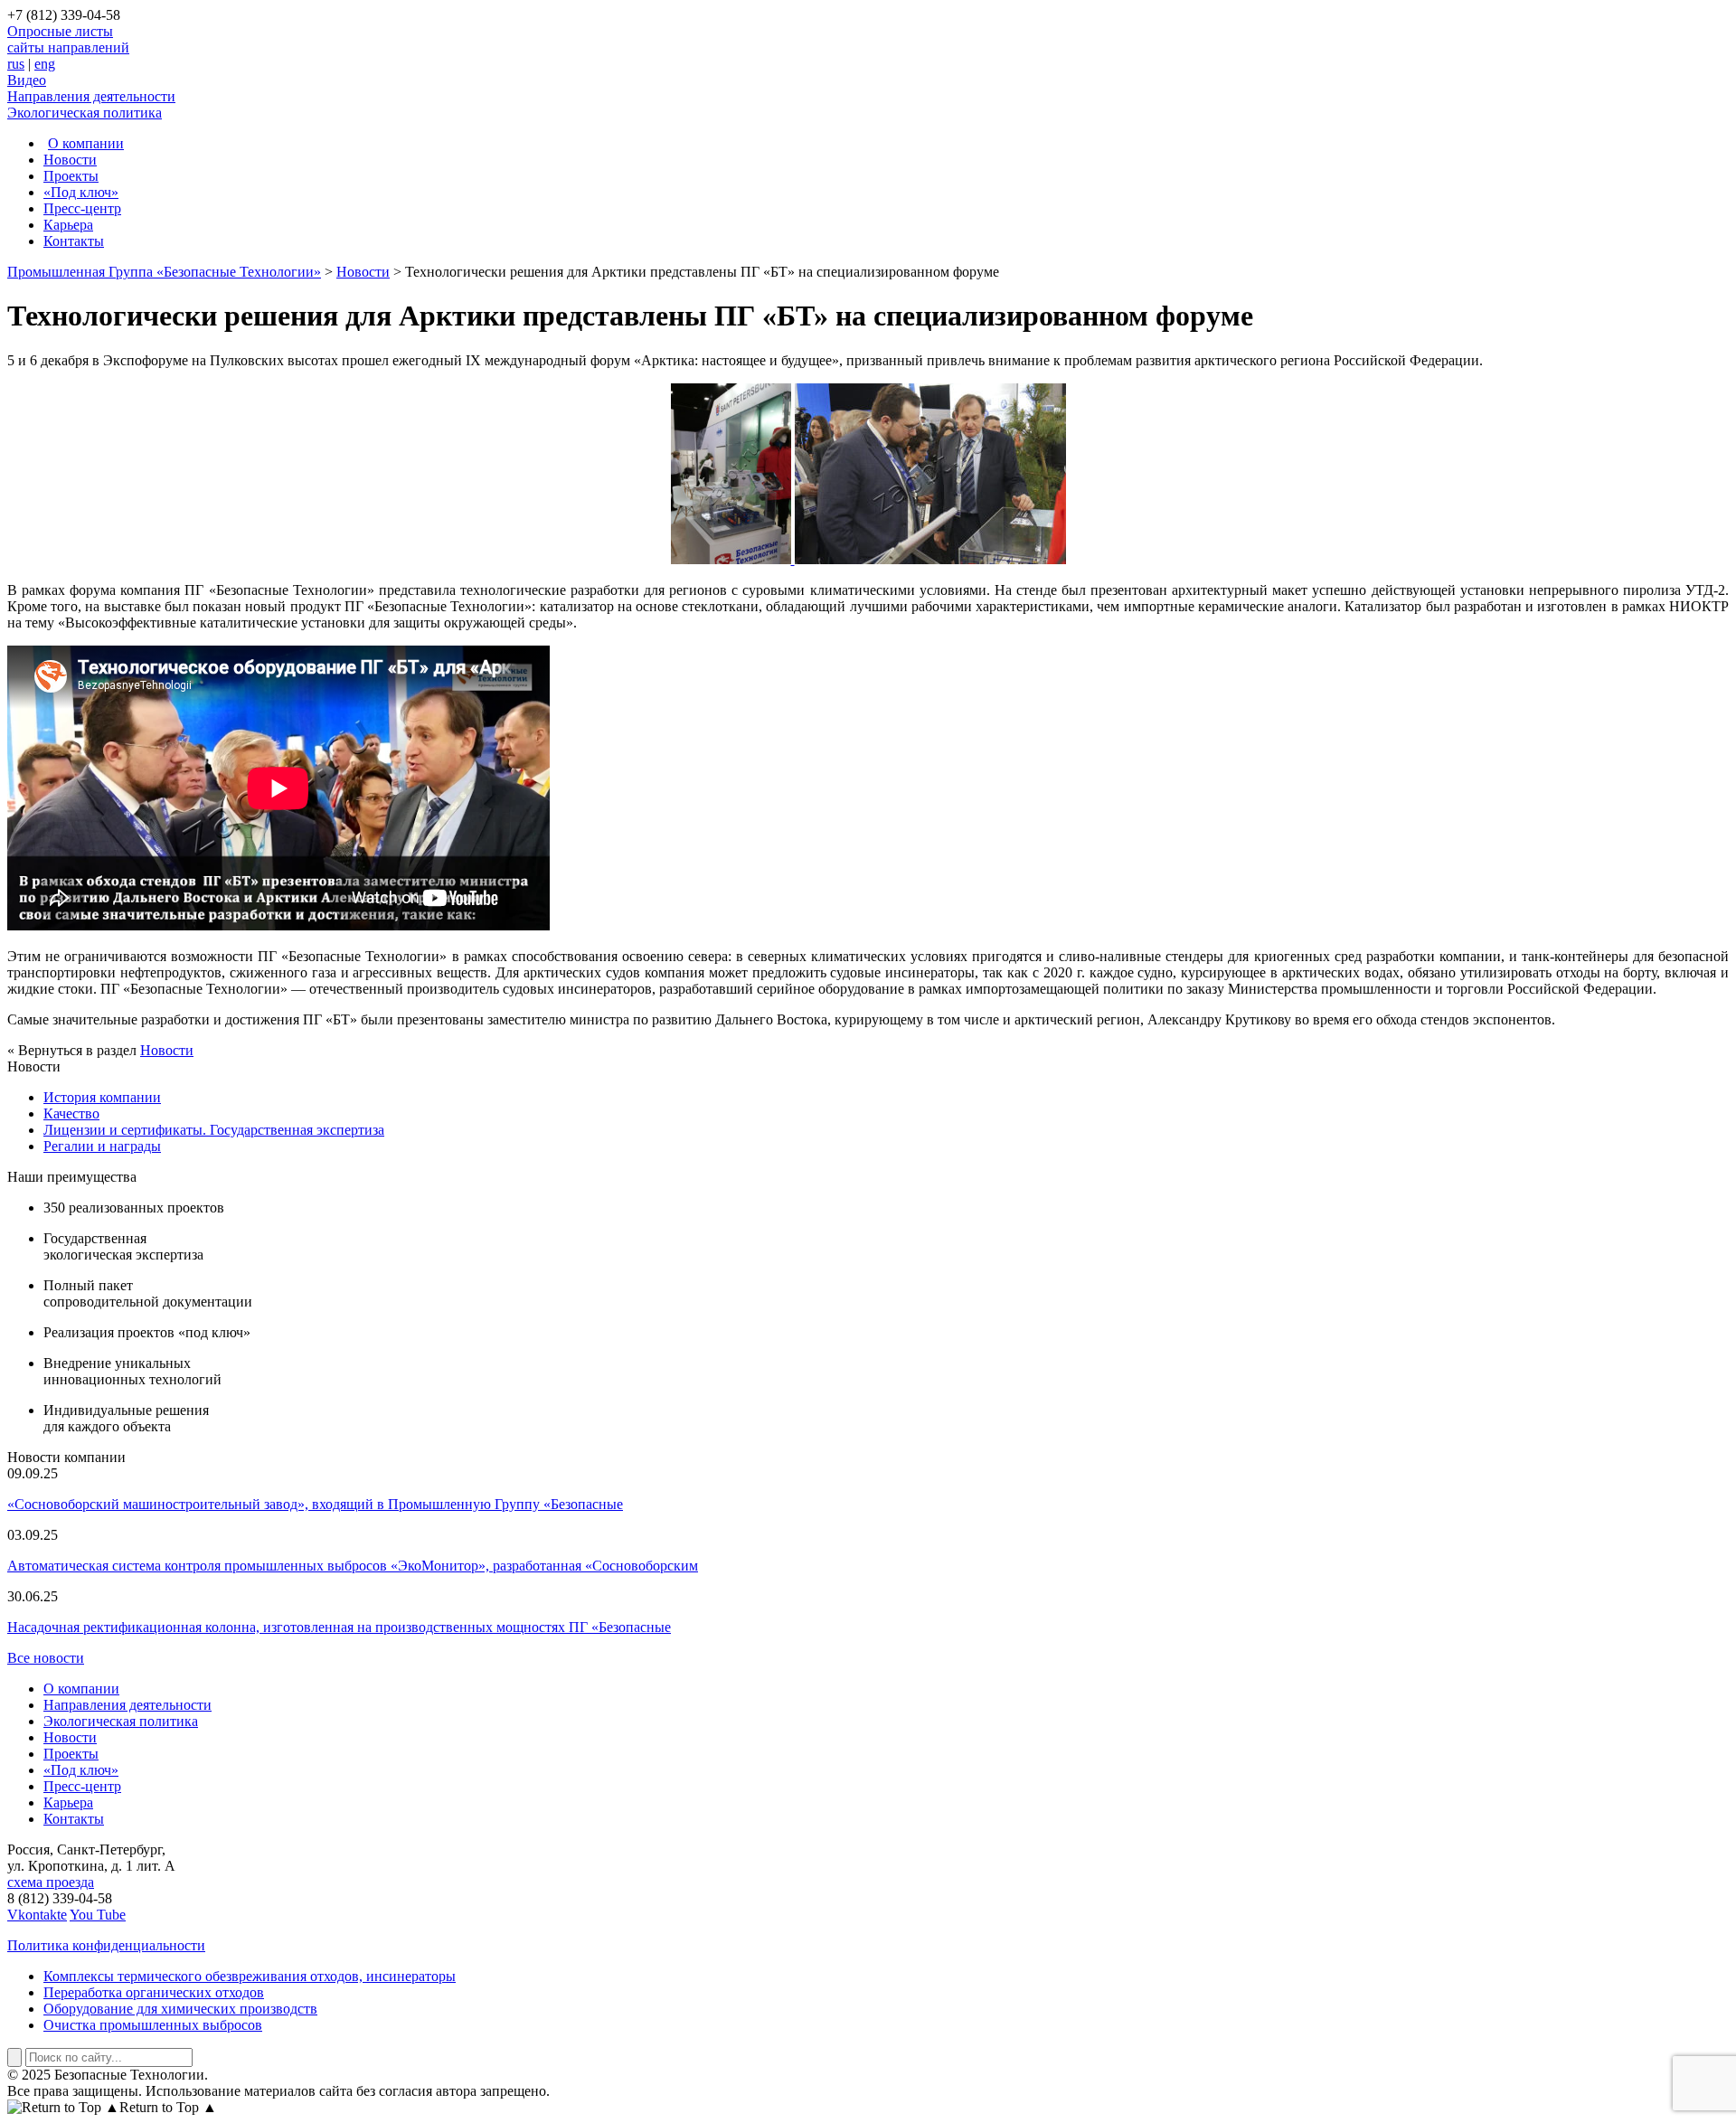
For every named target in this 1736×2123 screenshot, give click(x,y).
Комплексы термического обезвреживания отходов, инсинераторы (250, 1976)
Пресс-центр (82, 208)
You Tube (98, 1915)
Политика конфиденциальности (106, 1945)
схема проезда (51, 1882)
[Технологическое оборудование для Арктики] (733, 559)
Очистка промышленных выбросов (153, 2025)
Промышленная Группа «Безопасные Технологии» (164, 272)
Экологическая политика (85, 113)
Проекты (71, 176)
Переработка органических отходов (154, 1992)
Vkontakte (37, 1915)
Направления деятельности (91, 96)
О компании (86, 143)
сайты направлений (68, 47)
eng (45, 64)
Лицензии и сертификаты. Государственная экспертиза (214, 1130)
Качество (71, 1113)
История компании (102, 1097)
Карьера (68, 225)
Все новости (46, 1658)
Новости (70, 160)
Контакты (74, 241)
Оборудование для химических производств (180, 2009)
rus (16, 64)
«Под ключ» (81, 192)
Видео (27, 80)
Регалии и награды (102, 1146)
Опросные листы (60, 31)
